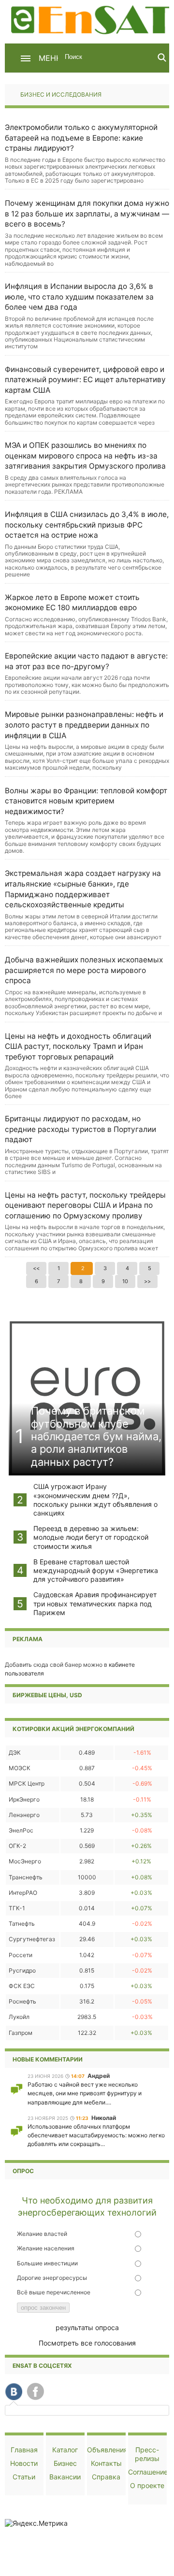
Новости (24, 2463)
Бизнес (65, 2463)
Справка (106, 2477)
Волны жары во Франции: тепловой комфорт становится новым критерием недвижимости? (86, 801)
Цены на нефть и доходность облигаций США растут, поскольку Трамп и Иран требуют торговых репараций (78, 1046)
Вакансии (65, 2477)
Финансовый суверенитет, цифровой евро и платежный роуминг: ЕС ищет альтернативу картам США (85, 380)
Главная (24, 2450)
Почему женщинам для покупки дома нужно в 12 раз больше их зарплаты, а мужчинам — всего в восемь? (87, 214)
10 (125, 1281)
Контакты (106, 2463)
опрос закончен (43, 2308)
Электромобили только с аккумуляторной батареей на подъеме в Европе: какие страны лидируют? (81, 138)
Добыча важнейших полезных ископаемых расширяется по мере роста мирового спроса (84, 970)
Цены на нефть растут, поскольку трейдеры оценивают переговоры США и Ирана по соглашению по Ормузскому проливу (85, 1205)
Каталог (65, 2450)
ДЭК (15, 1753)
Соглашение (148, 2472)
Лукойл (19, 2017)
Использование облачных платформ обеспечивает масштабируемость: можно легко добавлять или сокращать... (96, 2135)
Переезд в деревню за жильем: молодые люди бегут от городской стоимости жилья (91, 1537)
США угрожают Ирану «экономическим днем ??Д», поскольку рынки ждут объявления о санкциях (95, 1500)
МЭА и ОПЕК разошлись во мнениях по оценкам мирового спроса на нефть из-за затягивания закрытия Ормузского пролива (85, 456)
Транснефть (26, 1877)
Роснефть (22, 2001)
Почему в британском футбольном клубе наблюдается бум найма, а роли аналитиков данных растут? (96, 1436)
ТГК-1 (17, 1908)
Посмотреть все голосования (87, 2343)
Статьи (24, 2477)
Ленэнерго (24, 1815)
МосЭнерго (25, 1861)
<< (36, 1268)
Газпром (21, 2033)
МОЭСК (20, 1768)
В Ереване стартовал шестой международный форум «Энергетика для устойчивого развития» (96, 1570)
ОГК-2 (17, 1846)
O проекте (147, 2485)
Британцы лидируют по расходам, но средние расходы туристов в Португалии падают (80, 1129)
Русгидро (22, 1970)
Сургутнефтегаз (32, 1939)
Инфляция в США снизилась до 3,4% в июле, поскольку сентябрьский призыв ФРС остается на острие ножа (87, 525)
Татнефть (22, 1924)
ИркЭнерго (24, 1799)
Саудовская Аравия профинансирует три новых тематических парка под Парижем (95, 1603)
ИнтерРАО (23, 1893)
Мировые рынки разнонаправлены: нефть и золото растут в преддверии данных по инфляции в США (84, 725)
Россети (21, 1955)
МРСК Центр (27, 1783)
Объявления (107, 2450)
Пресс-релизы (147, 2454)
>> (147, 1281)
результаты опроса (87, 2327)
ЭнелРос (21, 1830)
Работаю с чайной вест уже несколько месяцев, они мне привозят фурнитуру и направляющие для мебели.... (85, 2093)
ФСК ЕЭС (22, 1986)
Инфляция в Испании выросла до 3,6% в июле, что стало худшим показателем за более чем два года (79, 297)
